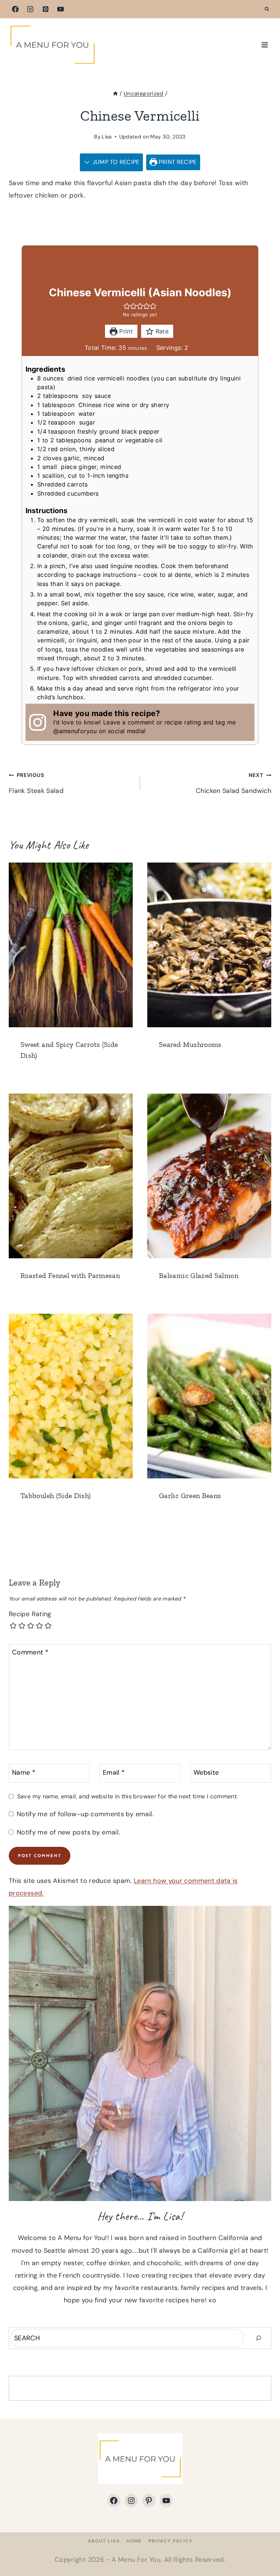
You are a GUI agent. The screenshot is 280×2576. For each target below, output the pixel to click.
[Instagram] (30, 9)
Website (206, 1773)
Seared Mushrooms (190, 1044)
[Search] (258, 2338)
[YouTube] (61, 9)
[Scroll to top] (262, 2548)
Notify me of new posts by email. (68, 1832)
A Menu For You (136, 2560)
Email (114, 1773)
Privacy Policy (170, 2541)
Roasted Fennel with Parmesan (70, 1275)
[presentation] (71, 945)
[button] (127, 306)
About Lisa (104, 2541)
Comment (30, 1653)
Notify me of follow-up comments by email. (85, 1814)
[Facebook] (15, 9)
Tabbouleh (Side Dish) (56, 1496)
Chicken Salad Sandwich (234, 783)
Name (24, 1773)
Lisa (107, 137)
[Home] (115, 94)
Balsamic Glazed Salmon (199, 1275)
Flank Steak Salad (36, 783)
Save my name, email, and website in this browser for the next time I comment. (127, 1796)
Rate (161, 331)
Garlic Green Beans (190, 1496)
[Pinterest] (46, 9)
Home (134, 2541)
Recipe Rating (30, 1614)
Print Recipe (177, 162)
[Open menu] (265, 45)
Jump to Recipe (115, 162)
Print (125, 331)
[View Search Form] (267, 9)
